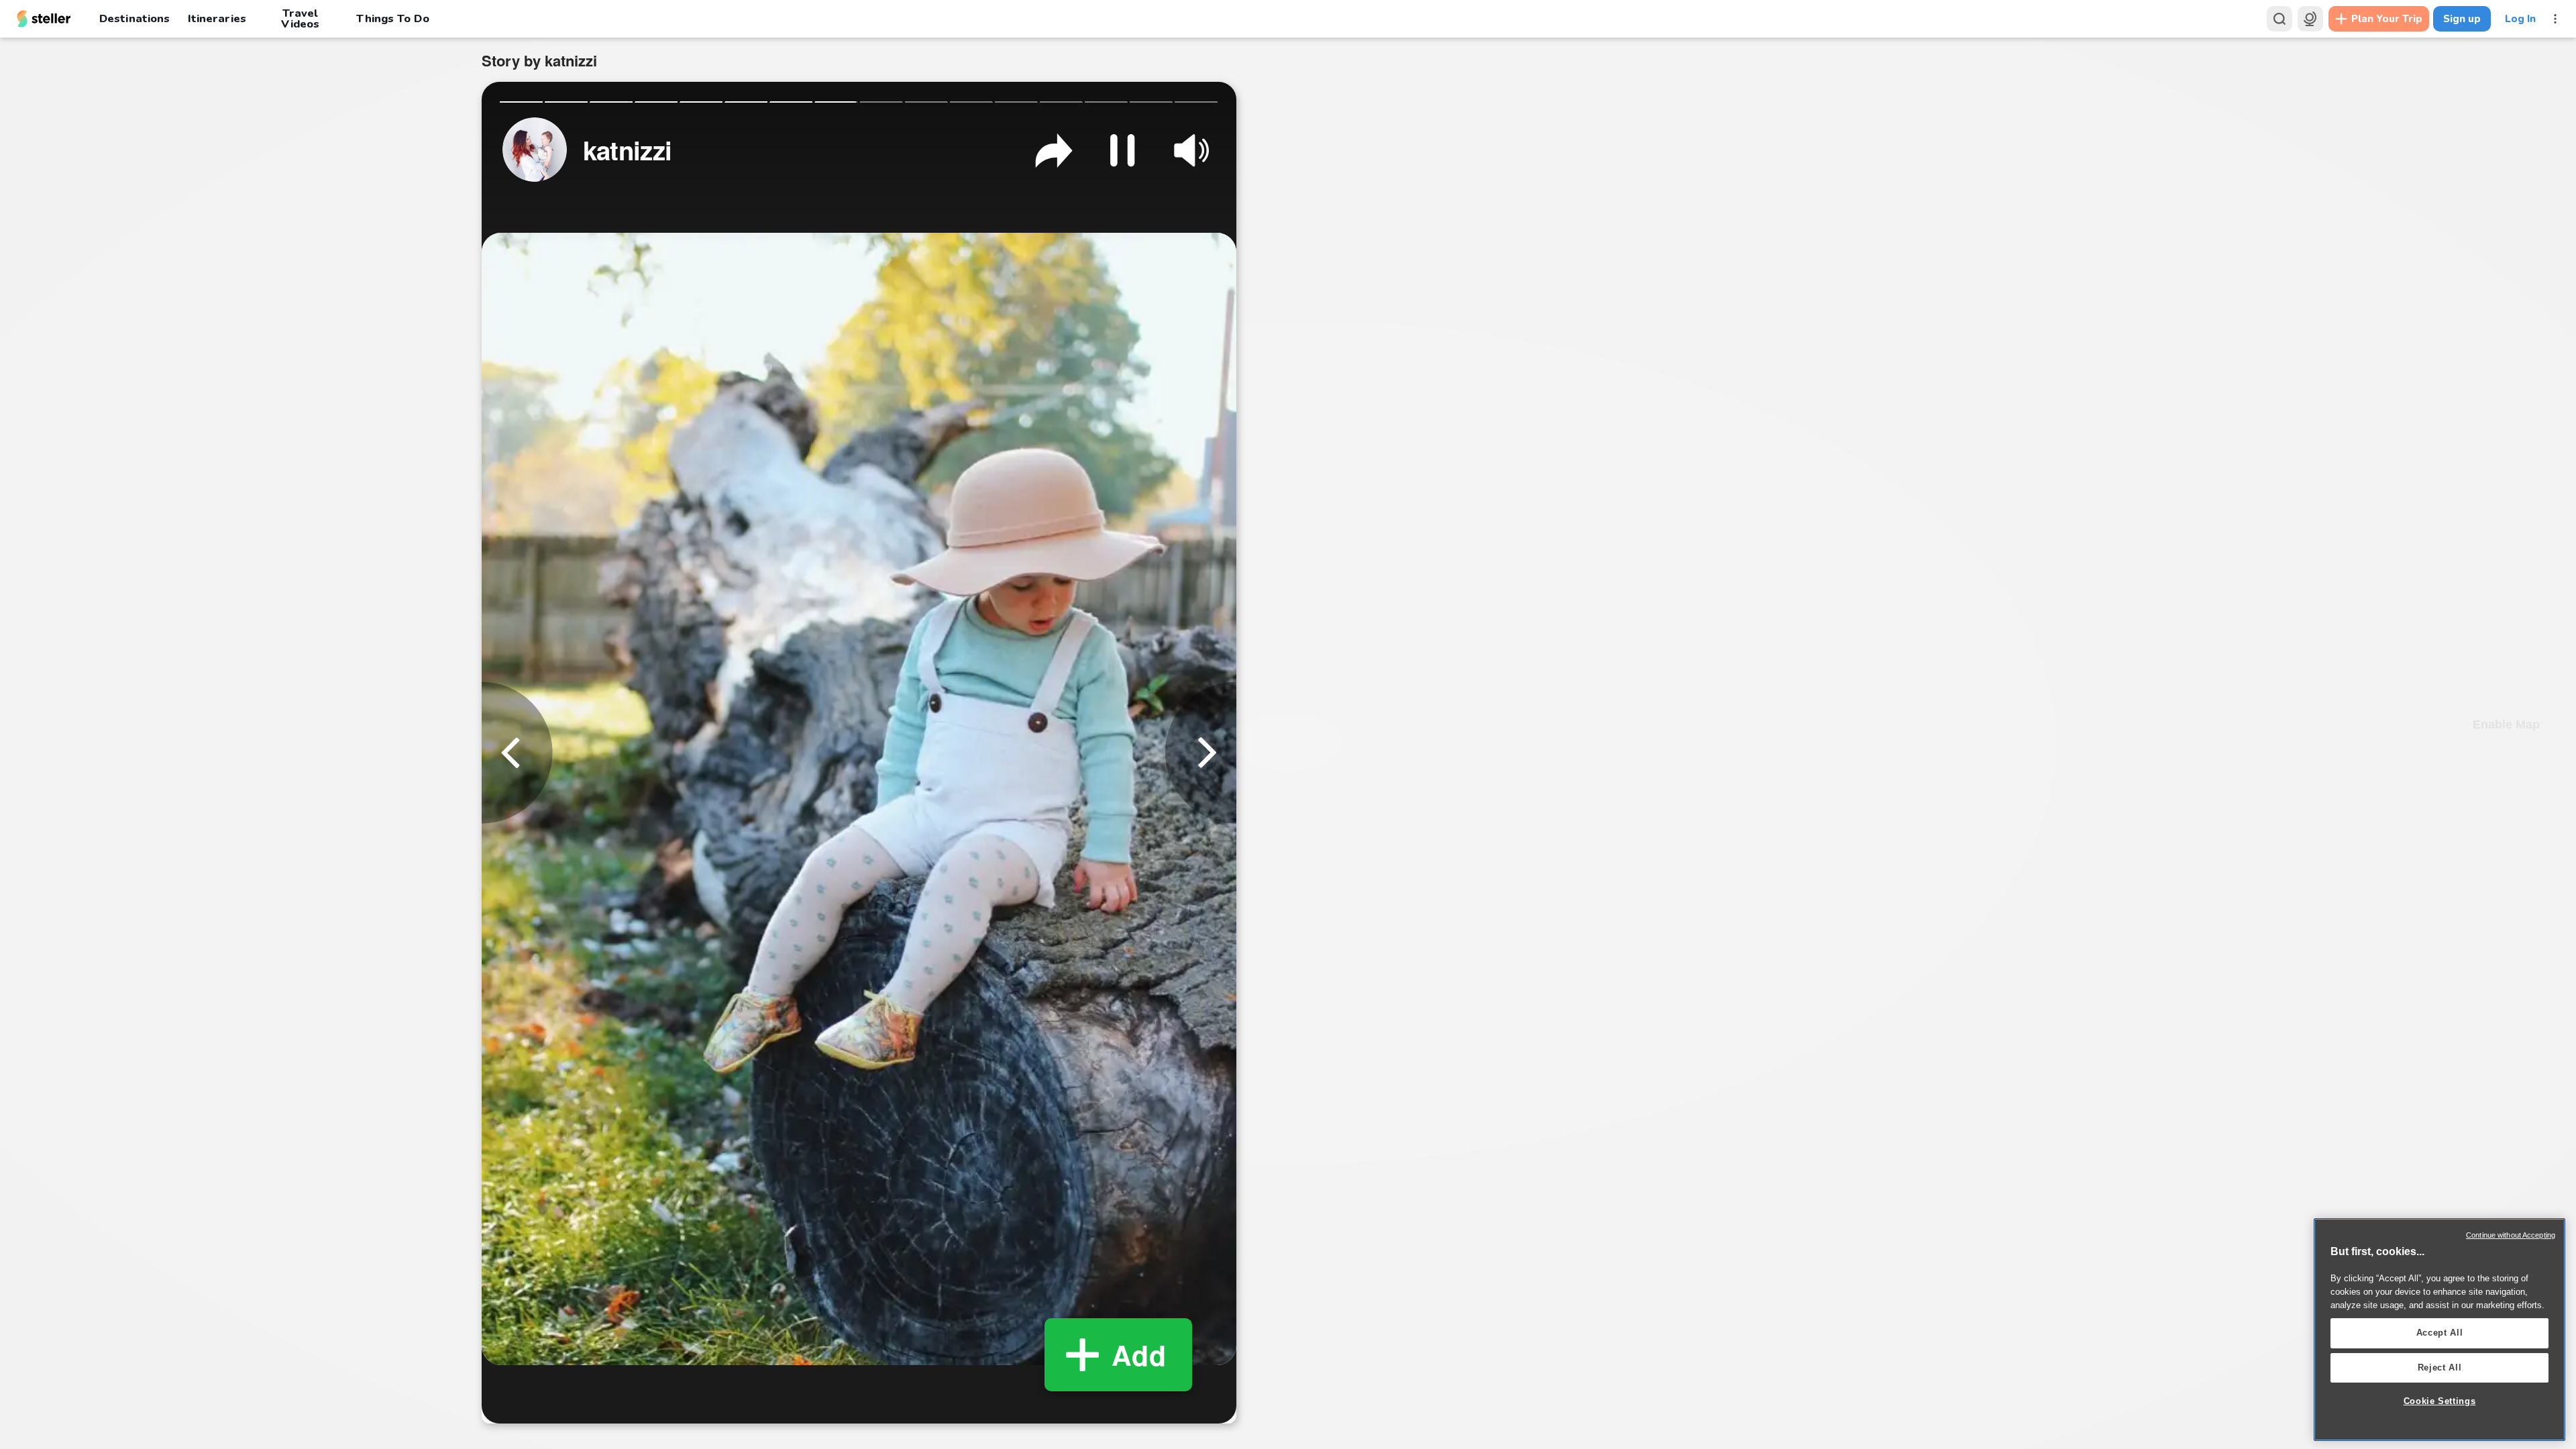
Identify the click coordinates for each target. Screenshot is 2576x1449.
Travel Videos (300, 19)
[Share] (1054, 150)
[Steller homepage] (44, 19)
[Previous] (517, 752)
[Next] (1201, 752)
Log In (2520, 19)
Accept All (2440, 1333)
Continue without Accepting (2511, 1235)
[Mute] (1191, 150)
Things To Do (392, 18)
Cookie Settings (2440, 1401)
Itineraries (217, 18)
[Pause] (1122, 150)
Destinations (135, 18)
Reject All (2440, 1367)
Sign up (2462, 19)
